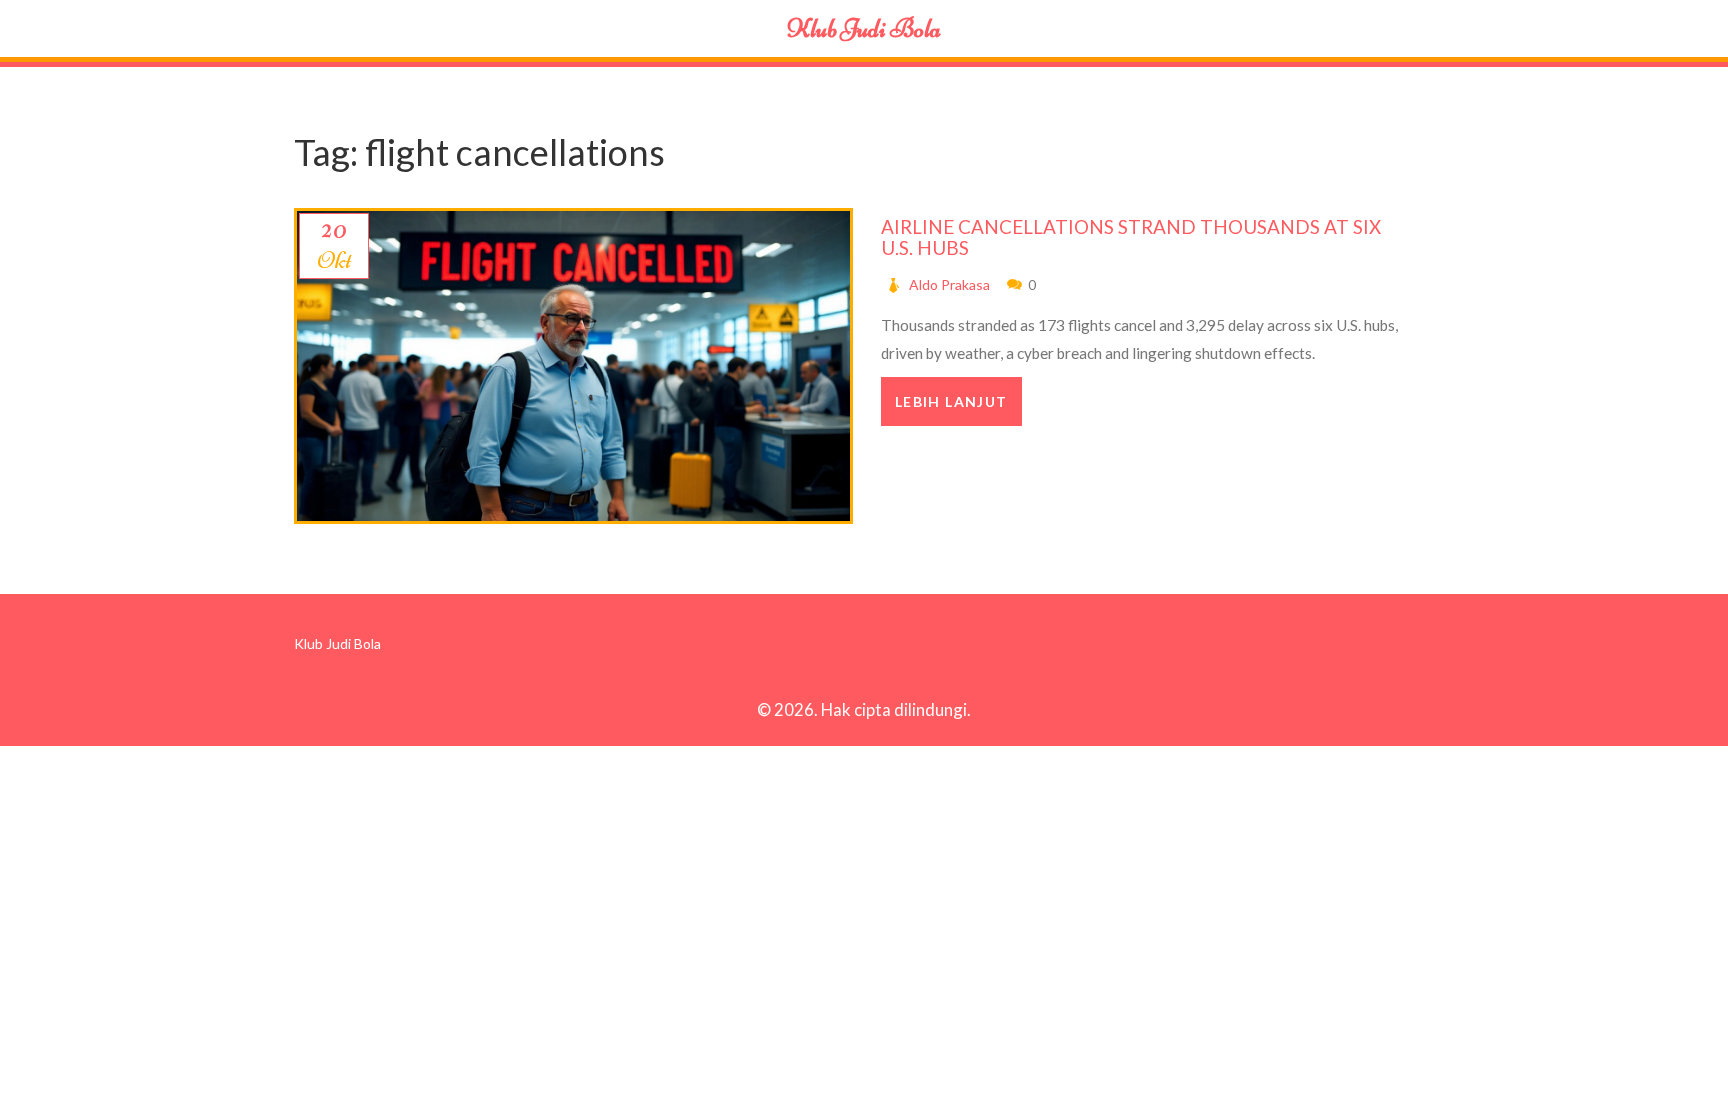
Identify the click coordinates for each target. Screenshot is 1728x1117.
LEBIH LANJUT (951, 401)
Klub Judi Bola (864, 28)
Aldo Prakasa (949, 284)
